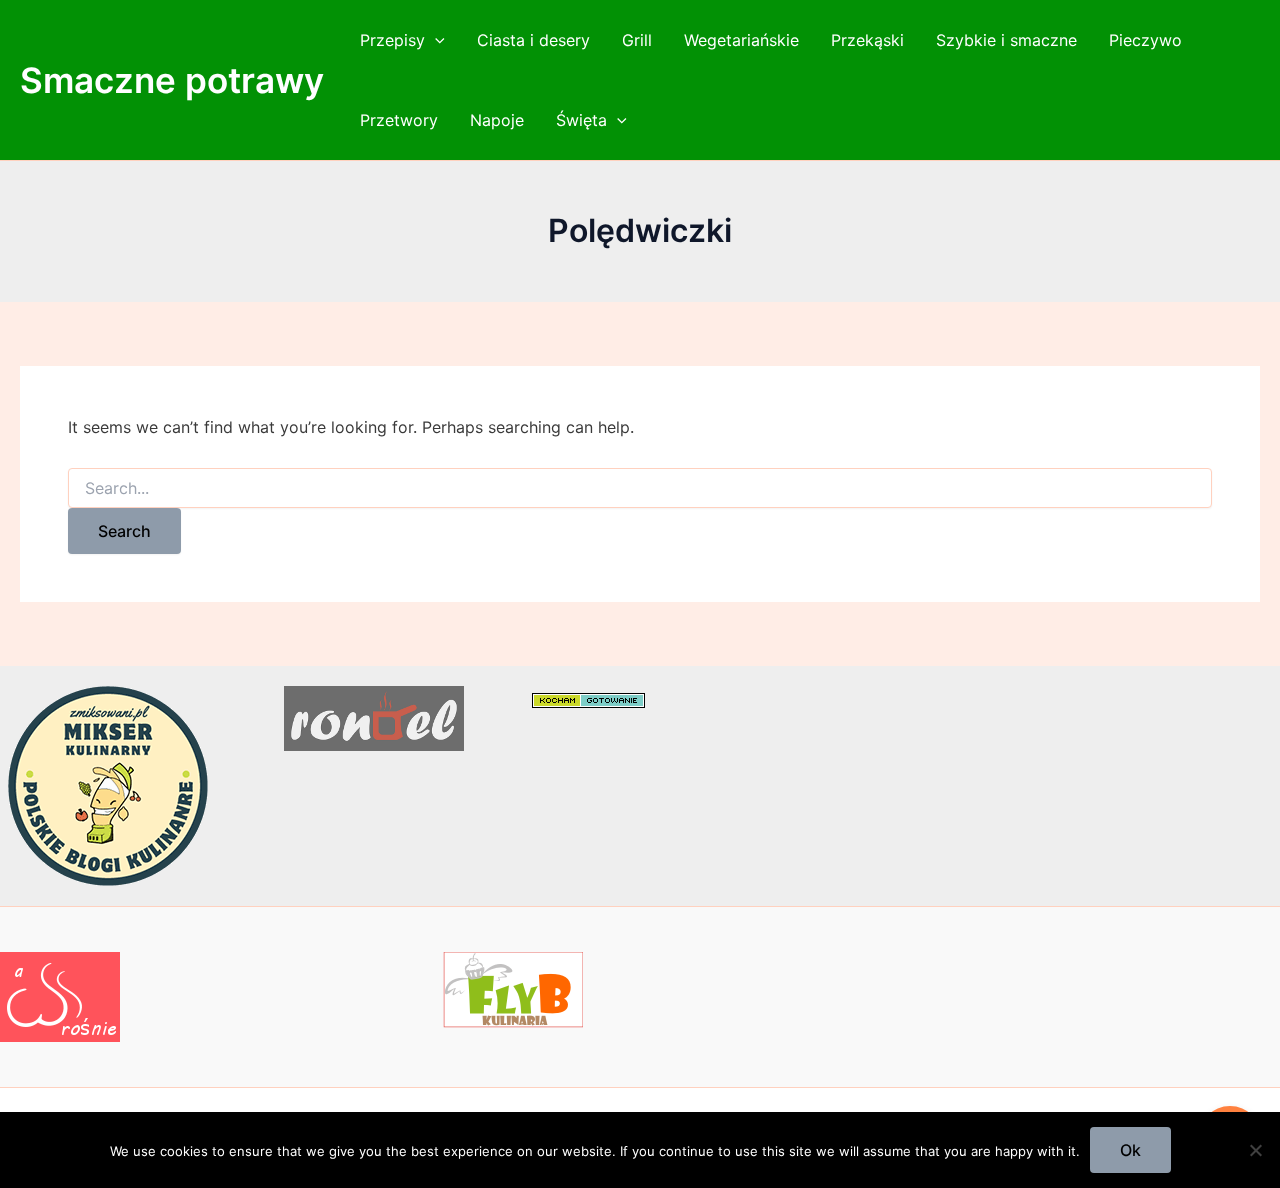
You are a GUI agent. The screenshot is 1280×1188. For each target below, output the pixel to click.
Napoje (497, 120)
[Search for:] (640, 488)
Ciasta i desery (533, 40)
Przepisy (392, 40)
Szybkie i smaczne (1006, 40)
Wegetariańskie (741, 40)
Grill (637, 40)
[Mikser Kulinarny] (108, 785)
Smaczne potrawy (172, 80)
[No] (1255, 1150)
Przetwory (399, 120)
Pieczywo (1145, 40)
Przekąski (867, 40)
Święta (581, 120)
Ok (1130, 1150)
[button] (435, 40)
